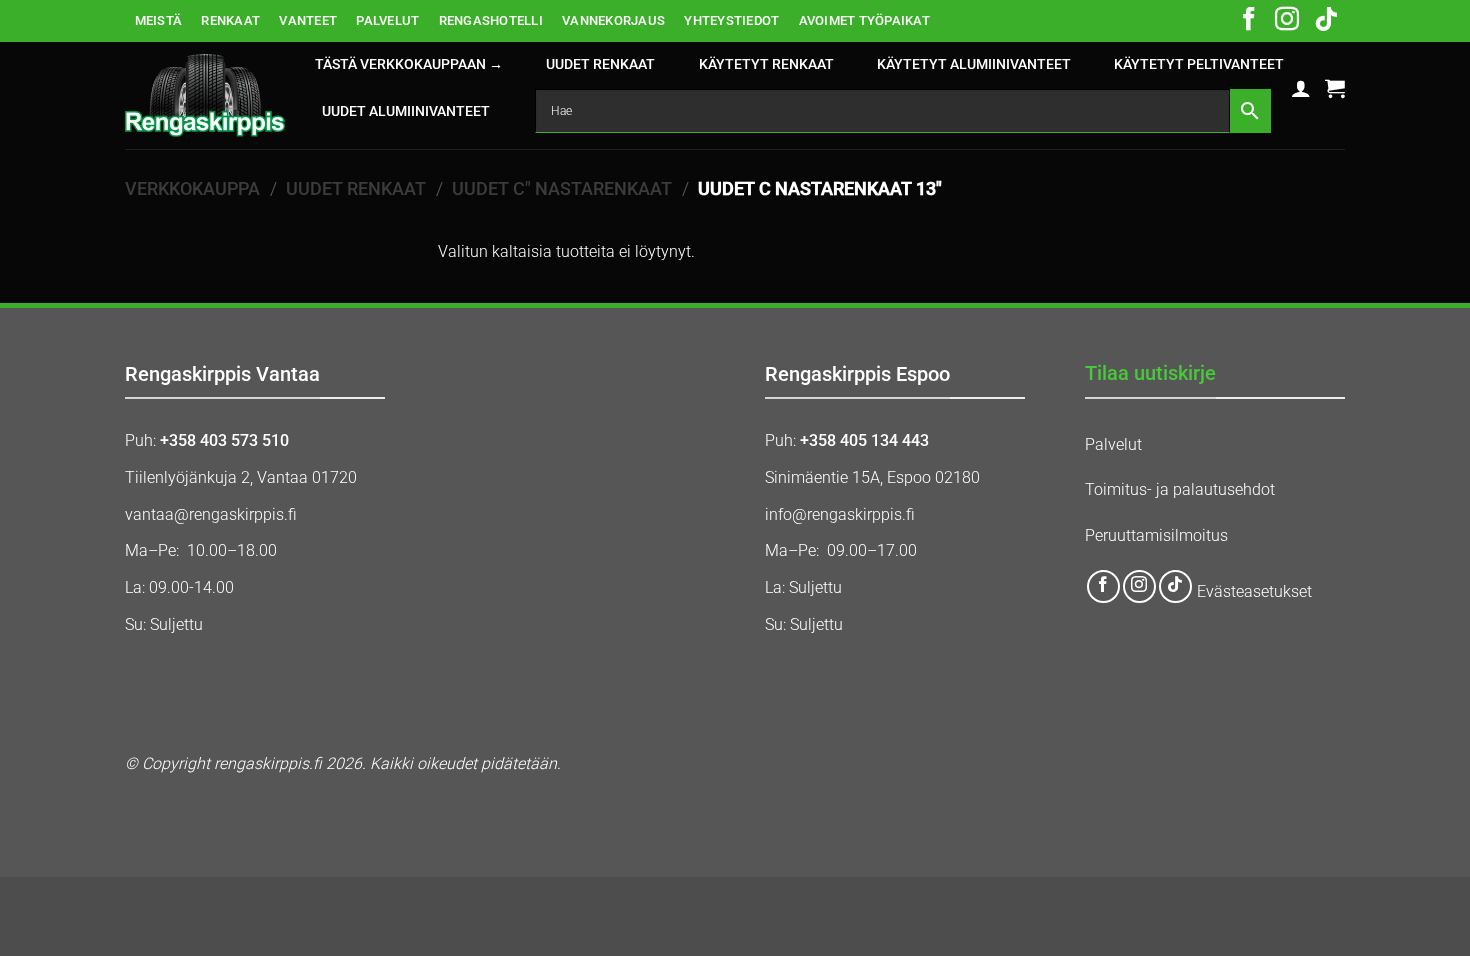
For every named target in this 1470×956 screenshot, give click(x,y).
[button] (1301, 88)
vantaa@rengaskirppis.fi (211, 514)
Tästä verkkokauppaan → (409, 64)
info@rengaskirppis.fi (840, 514)
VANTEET (308, 20)
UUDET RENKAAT (600, 64)
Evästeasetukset (1254, 591)
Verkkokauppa (192, 188)
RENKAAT (230, 20)
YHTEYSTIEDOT (731, 20)
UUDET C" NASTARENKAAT (562, 188)
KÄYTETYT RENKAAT (766, 64)
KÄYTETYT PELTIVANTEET (1199, 64)
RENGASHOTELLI (491, 20)
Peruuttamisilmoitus (1156, 535)
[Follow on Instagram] (1287, 21)
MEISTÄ (159, 20)
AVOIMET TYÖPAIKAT (864, 20)
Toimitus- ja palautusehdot (1180, 489)
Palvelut (1113, 444)
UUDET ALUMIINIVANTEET (406, 111)
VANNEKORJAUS (613, 20)
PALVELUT (387, 20)
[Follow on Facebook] (1249, 21)
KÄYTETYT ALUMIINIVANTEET (974, 64)
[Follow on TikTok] (1326, 21)
